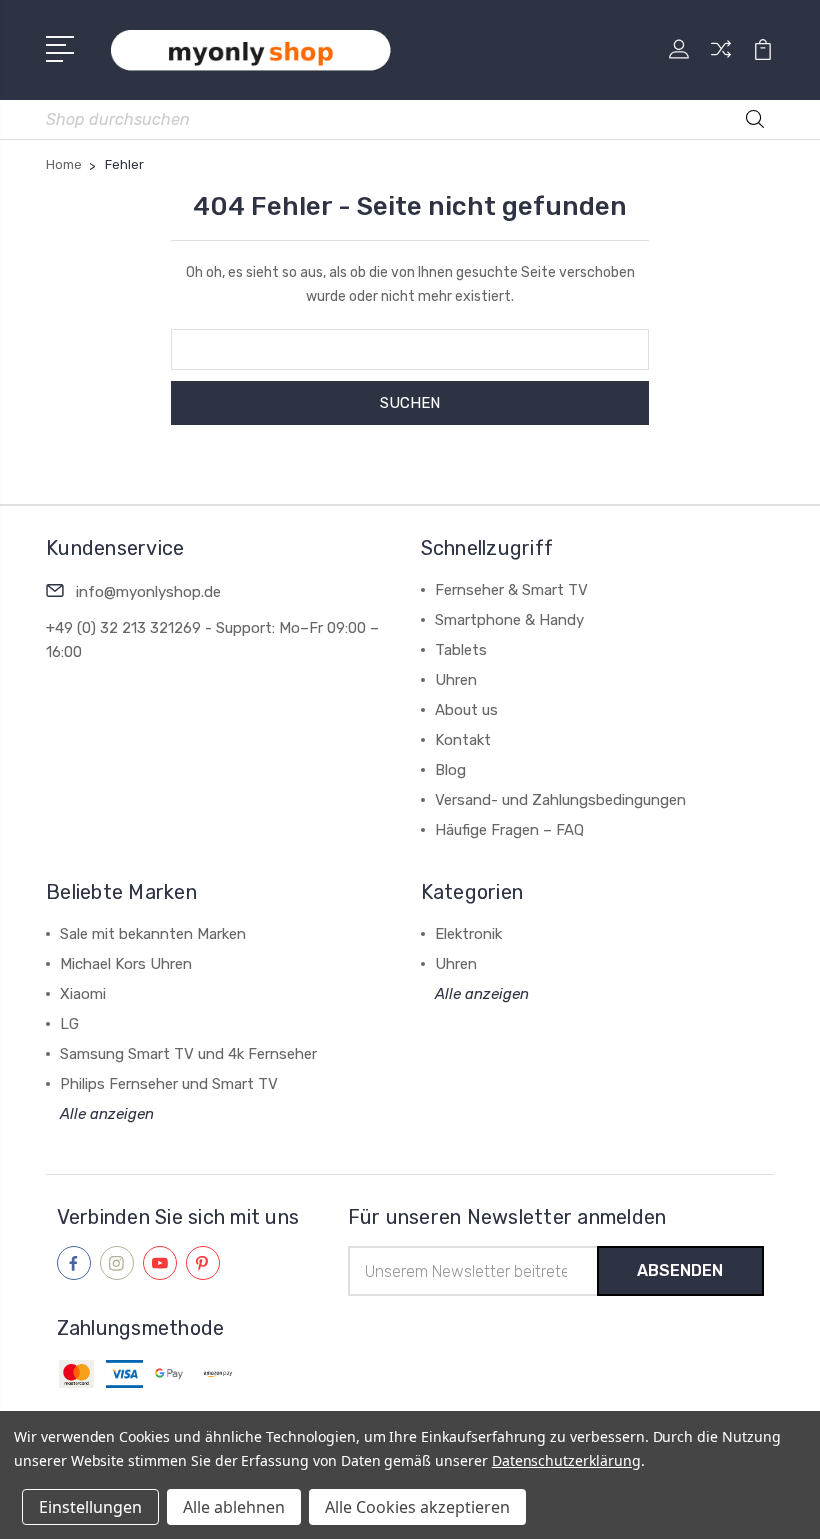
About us (466, 710)
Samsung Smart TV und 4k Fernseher (188, 1054)
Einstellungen (90, 1507)
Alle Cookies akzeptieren (417, 1507)
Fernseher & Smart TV (511, 590)
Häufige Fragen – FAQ (509, 830)
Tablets (461, 650)
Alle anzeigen (107, 1114)
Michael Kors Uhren (126, 964)
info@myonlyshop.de (148, 592)
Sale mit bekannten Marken (153, 934)
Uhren (456, 680)
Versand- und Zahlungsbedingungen (560, 800)
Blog (450, 770)
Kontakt (463, 740)
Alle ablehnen (234, 1507)
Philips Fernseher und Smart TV (169, 1084)
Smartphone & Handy (509, 620)
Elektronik (468, 934)
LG (69, 1024)
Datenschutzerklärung (566, 1460)
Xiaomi (83, 994)
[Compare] (721, 61)
